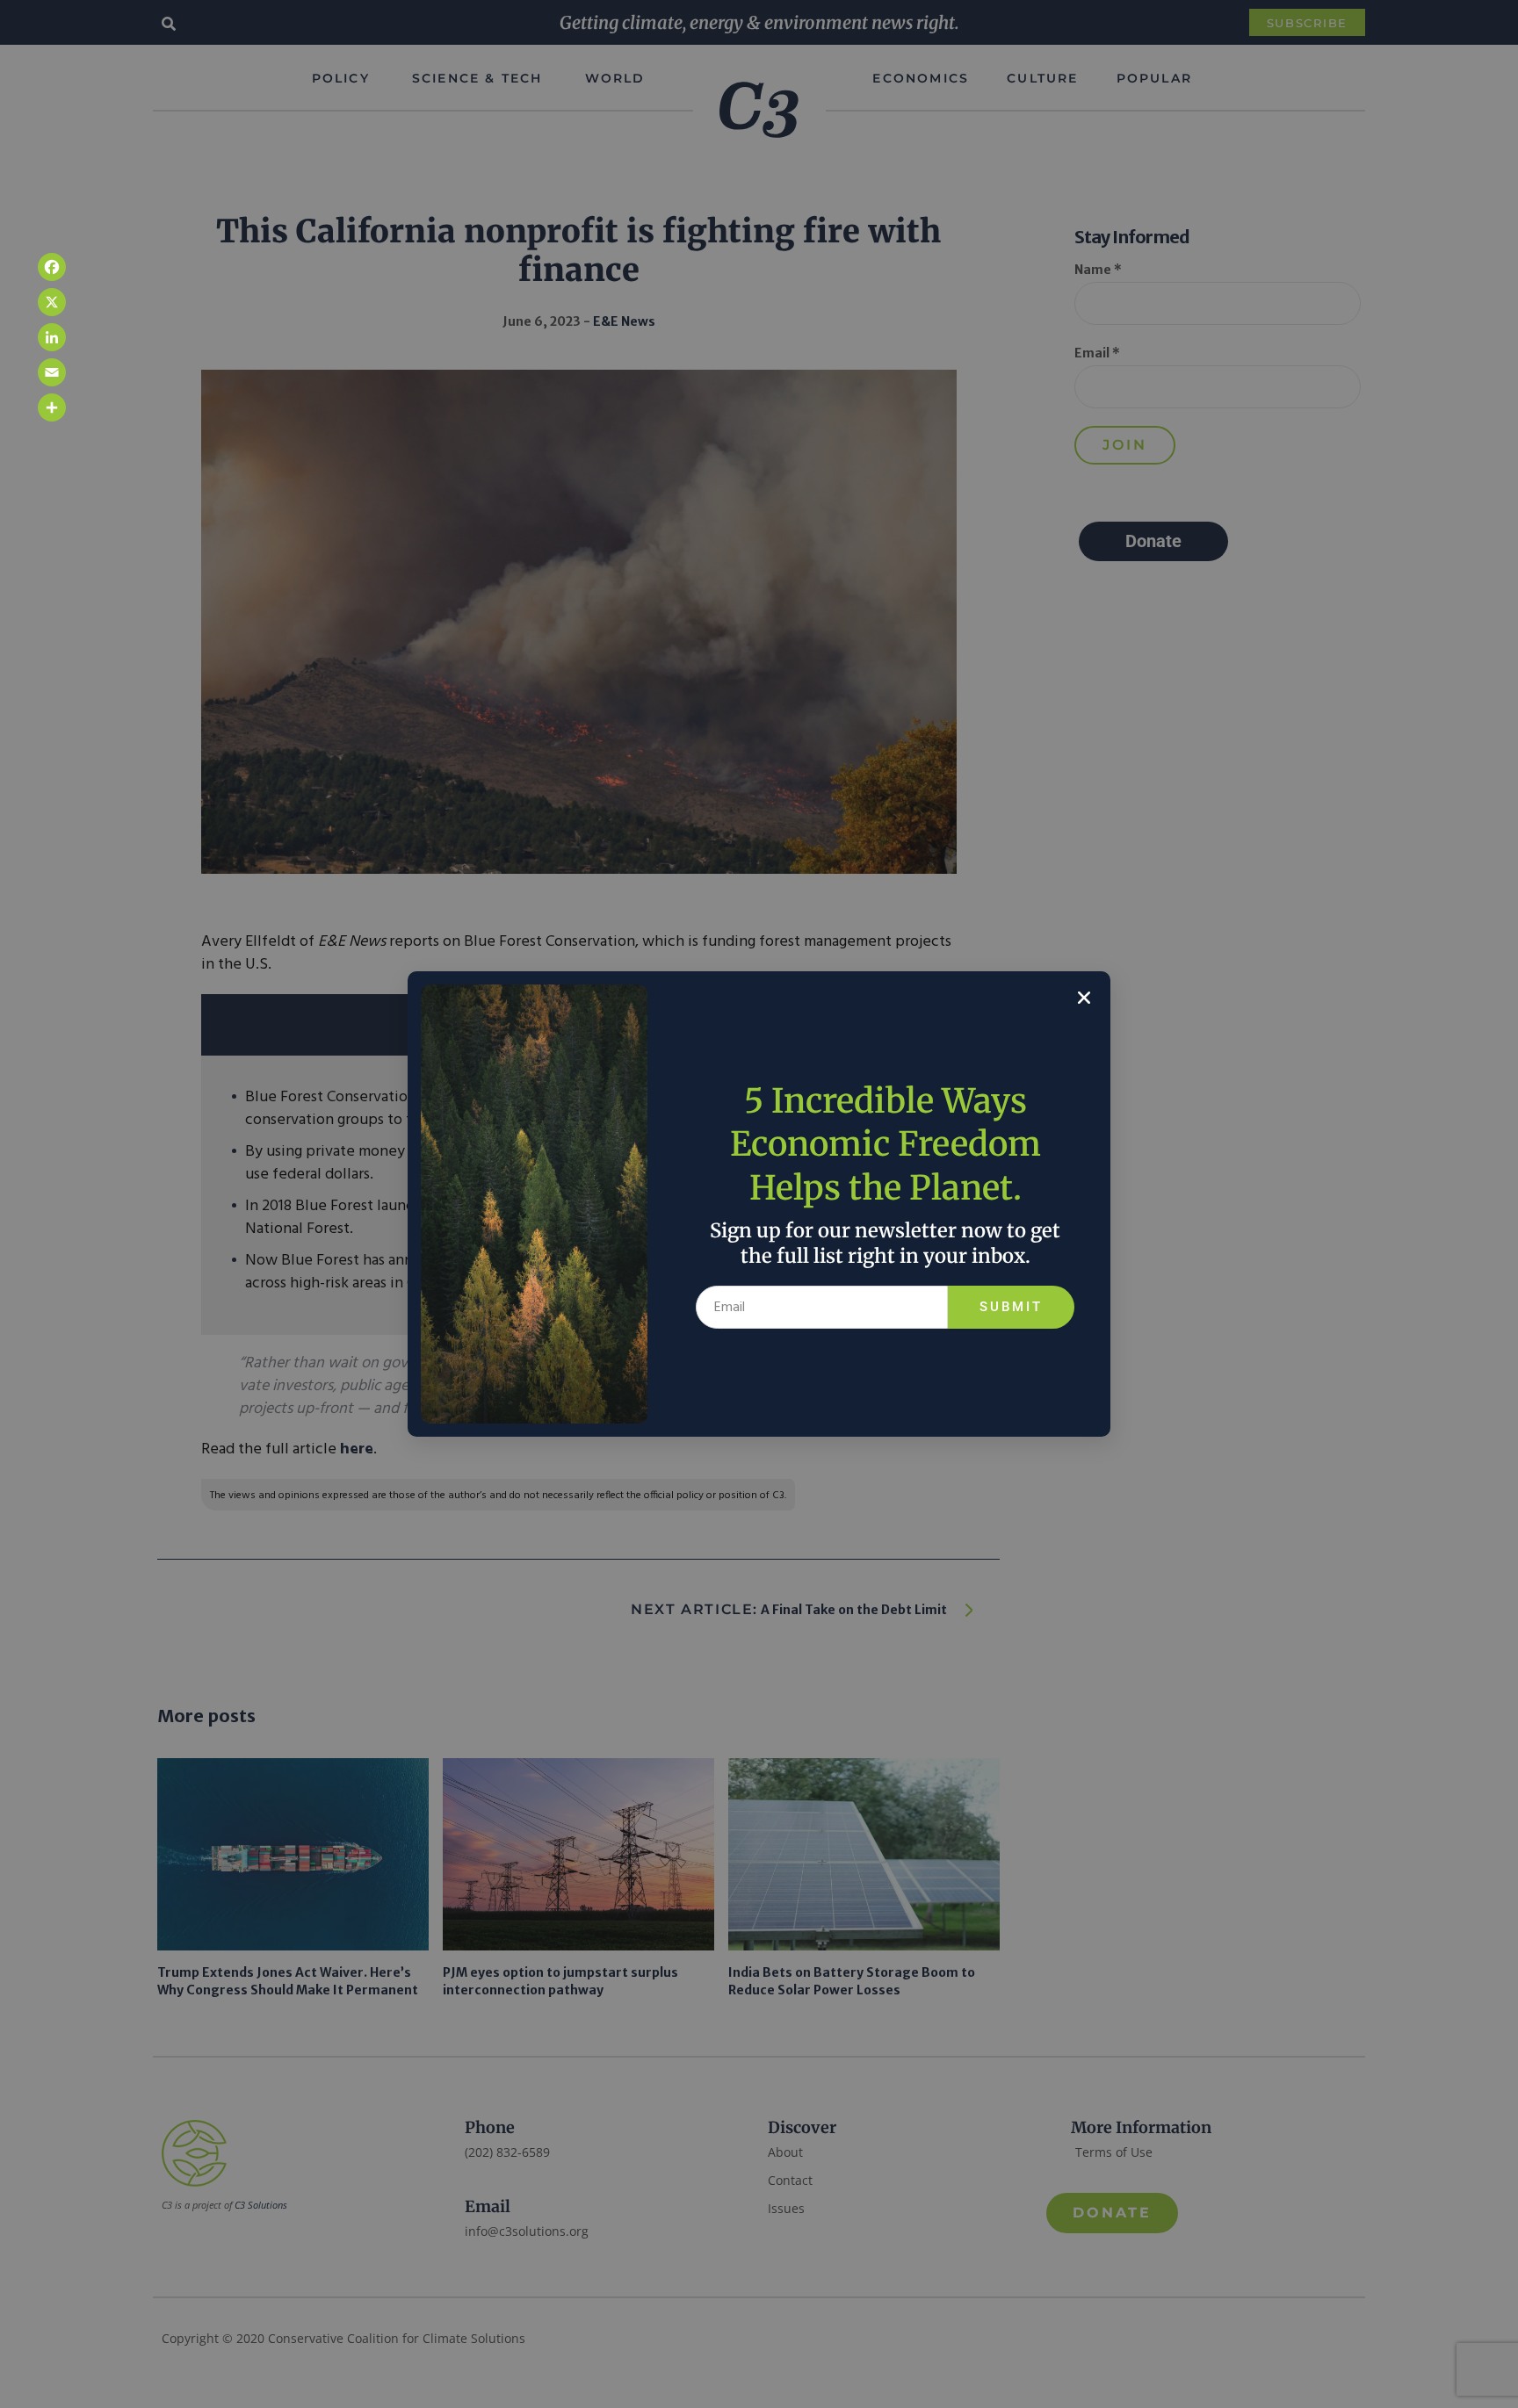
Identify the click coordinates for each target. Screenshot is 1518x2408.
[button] (1084, 998)
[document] (759, 1204)
